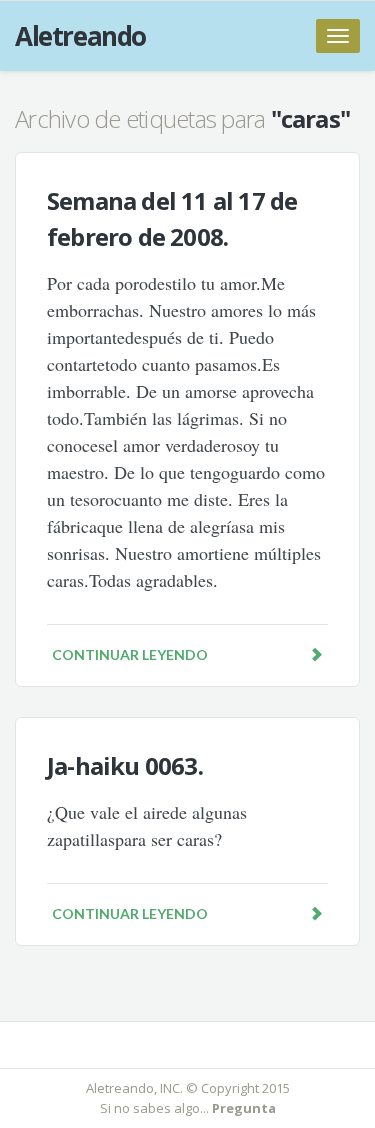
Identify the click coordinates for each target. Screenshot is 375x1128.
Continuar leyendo (130, 654)
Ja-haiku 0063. (125, 765)
